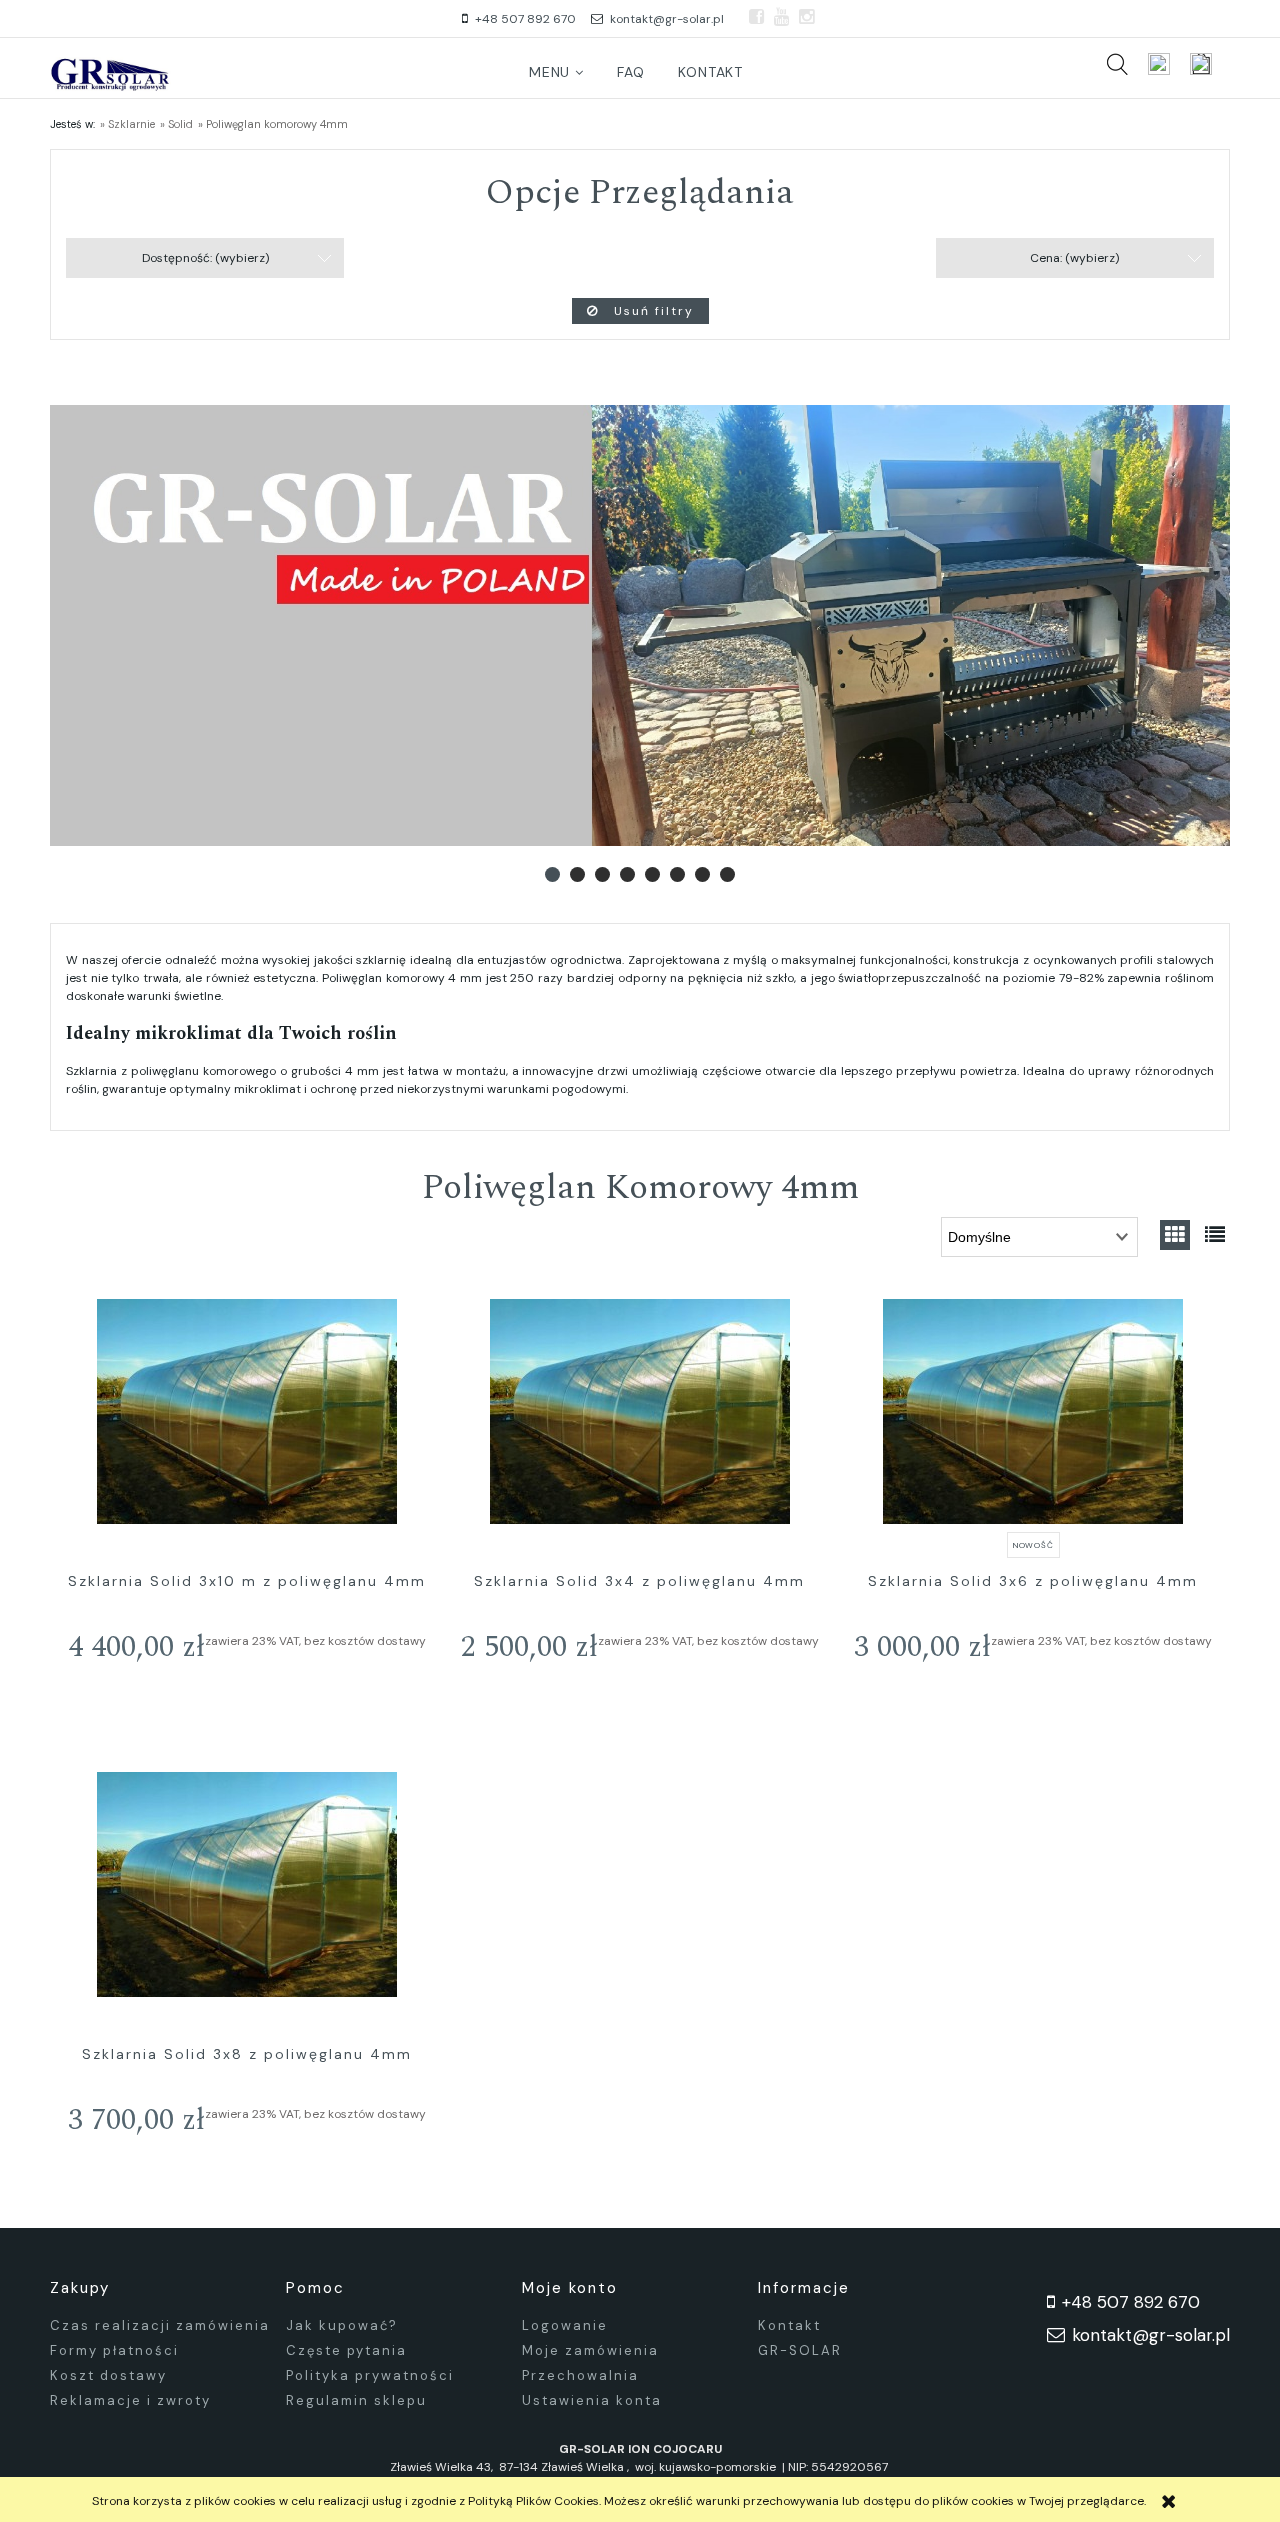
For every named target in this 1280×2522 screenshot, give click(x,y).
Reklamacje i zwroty (130, 2400)
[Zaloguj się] (1159, 64)
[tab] (552, 874)
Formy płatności (114, 2350)
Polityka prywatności (370, 2375)
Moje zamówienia (590, 2350)
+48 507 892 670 (525, 19)
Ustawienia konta (592, 2400)
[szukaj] (1117, 64)
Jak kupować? (342, 2325)
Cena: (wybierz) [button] (1074, 258)
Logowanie (565, 2325)
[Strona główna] (110, 73)
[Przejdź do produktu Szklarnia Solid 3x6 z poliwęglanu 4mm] (1033, 1412)
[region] (640, 625)
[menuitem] (557, 72)
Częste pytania (346, 2350)
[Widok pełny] (1215, 1235)
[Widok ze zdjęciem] (1175, 1235)
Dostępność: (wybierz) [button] (205, 258)
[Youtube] (781, 17)
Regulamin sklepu (356, 2400)
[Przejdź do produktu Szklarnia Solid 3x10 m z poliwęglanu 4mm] (246, 1412)
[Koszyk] (1210, 64)
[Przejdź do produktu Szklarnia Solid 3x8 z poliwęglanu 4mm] (246, 1885)
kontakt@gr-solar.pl (667, 19)
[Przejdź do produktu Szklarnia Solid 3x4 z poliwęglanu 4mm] (639, 1412)
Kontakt (789, 2325)
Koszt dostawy (108, 2375)
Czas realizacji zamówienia (160, 2325)
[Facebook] (756, 17)
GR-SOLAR (800, 2350)
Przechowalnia (580, 2375)
